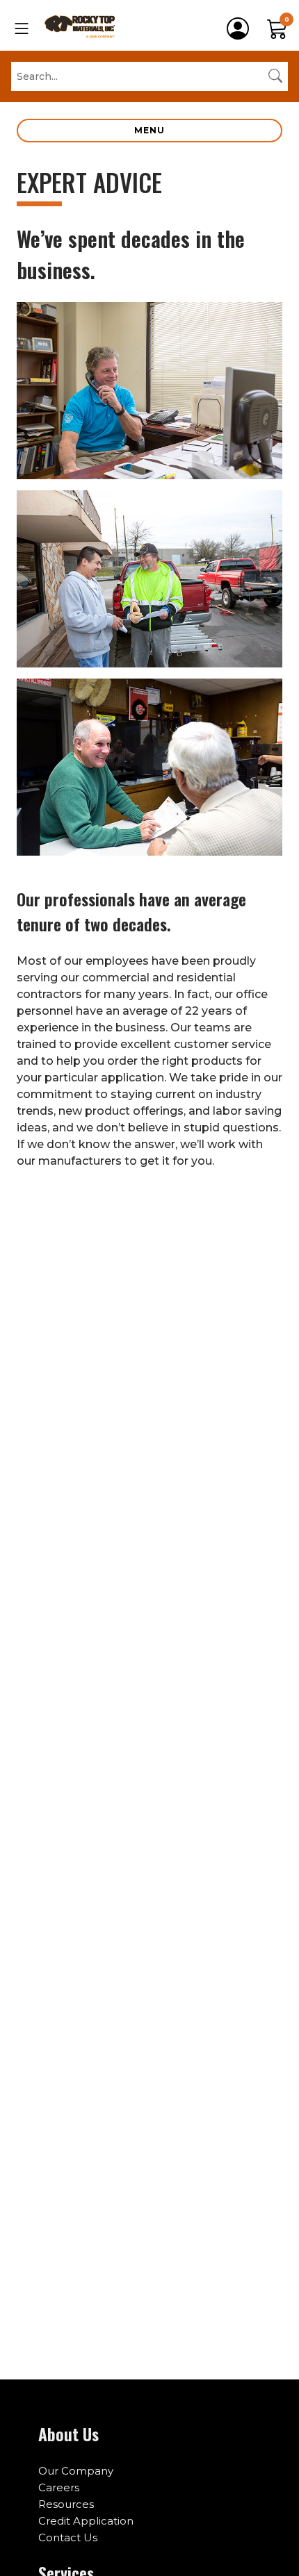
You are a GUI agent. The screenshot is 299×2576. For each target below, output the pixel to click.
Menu (149, 130)
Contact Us (68, 2537)
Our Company (76, 2471)
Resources (66, 2504)
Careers (59, 2487)
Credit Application (86, 2521)
